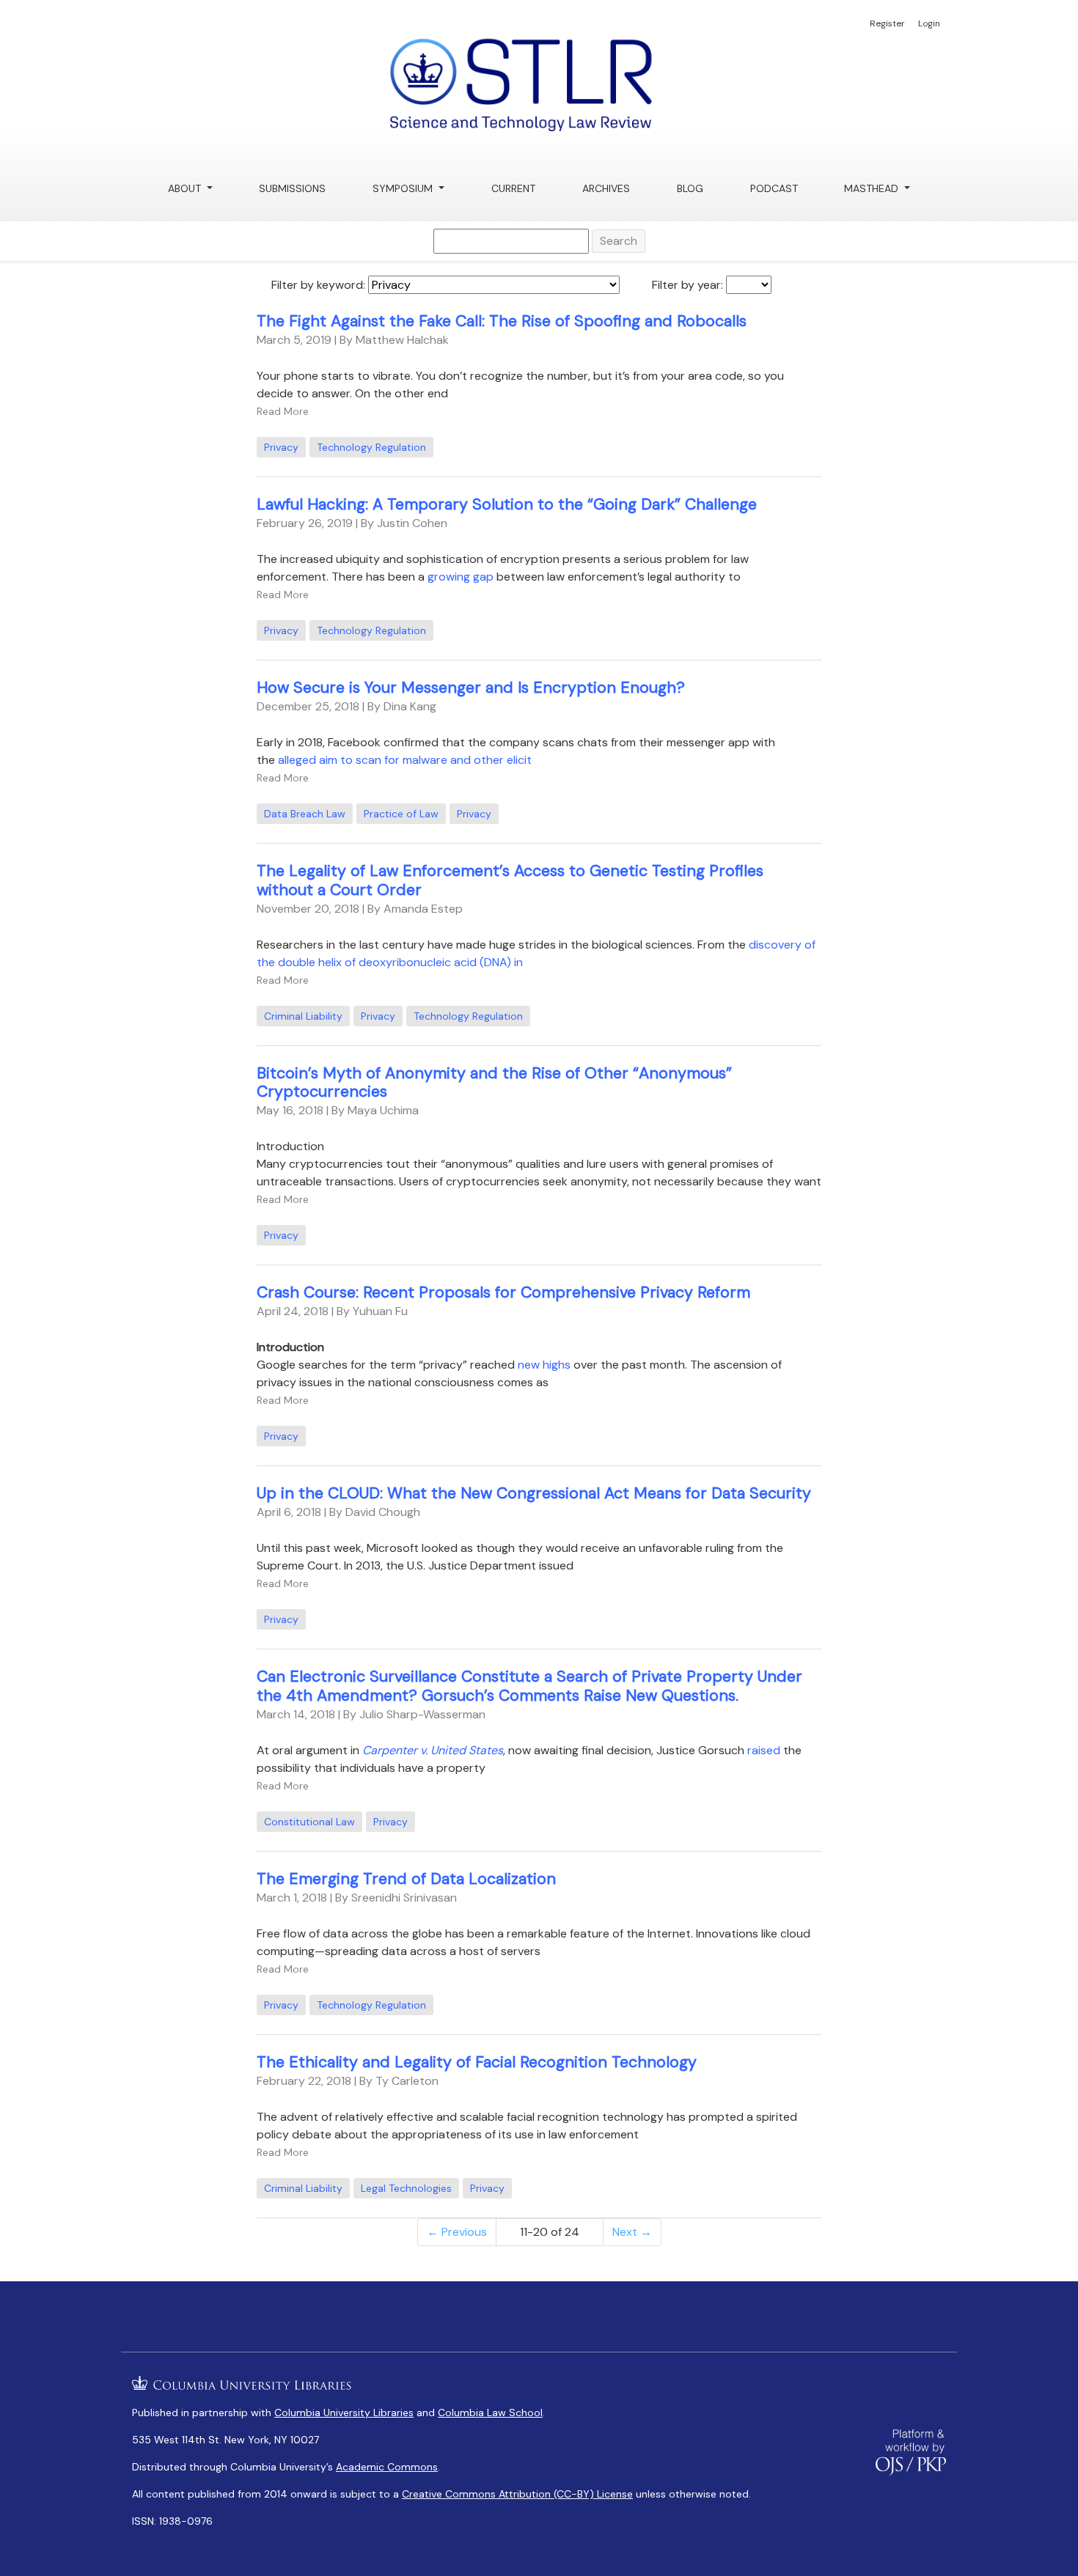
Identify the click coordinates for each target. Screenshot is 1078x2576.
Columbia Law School (490, 2413)
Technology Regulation (371, 447)
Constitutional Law (309, 1822)
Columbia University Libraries (344, 2413)
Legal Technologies (406, 2188)
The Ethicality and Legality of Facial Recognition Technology (477, 2062)
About (186, 188)
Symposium (404, 188)
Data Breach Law (305, 814)
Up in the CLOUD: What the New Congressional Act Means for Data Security (534, 1493)
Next (632, 2232)
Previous (457, 2232)
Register (887, 23)
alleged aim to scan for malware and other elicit (405, 760)
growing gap (461, 577)
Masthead (873, 188)
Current (513, 188)
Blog (690, 188)
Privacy (281, 447)
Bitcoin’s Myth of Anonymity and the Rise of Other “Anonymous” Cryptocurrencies (494, 1083)
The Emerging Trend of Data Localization (406, 1879)
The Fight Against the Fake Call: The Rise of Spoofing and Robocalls (502, 321)
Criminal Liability (303, 1016)
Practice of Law (401, 814)
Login (929, 23)
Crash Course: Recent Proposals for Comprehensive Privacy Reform (503, 1292)
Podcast (774, 188)
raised (764, 1750)
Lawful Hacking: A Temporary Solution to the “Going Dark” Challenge (507, 504)
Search (619, 241)
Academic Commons (387, 2467)
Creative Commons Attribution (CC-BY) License (517, 2494)
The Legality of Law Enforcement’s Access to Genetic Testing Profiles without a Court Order (510, 880)
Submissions (292, 188)
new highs (544, 1365)
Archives (606, 188)
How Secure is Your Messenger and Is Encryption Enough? (471, 688)
